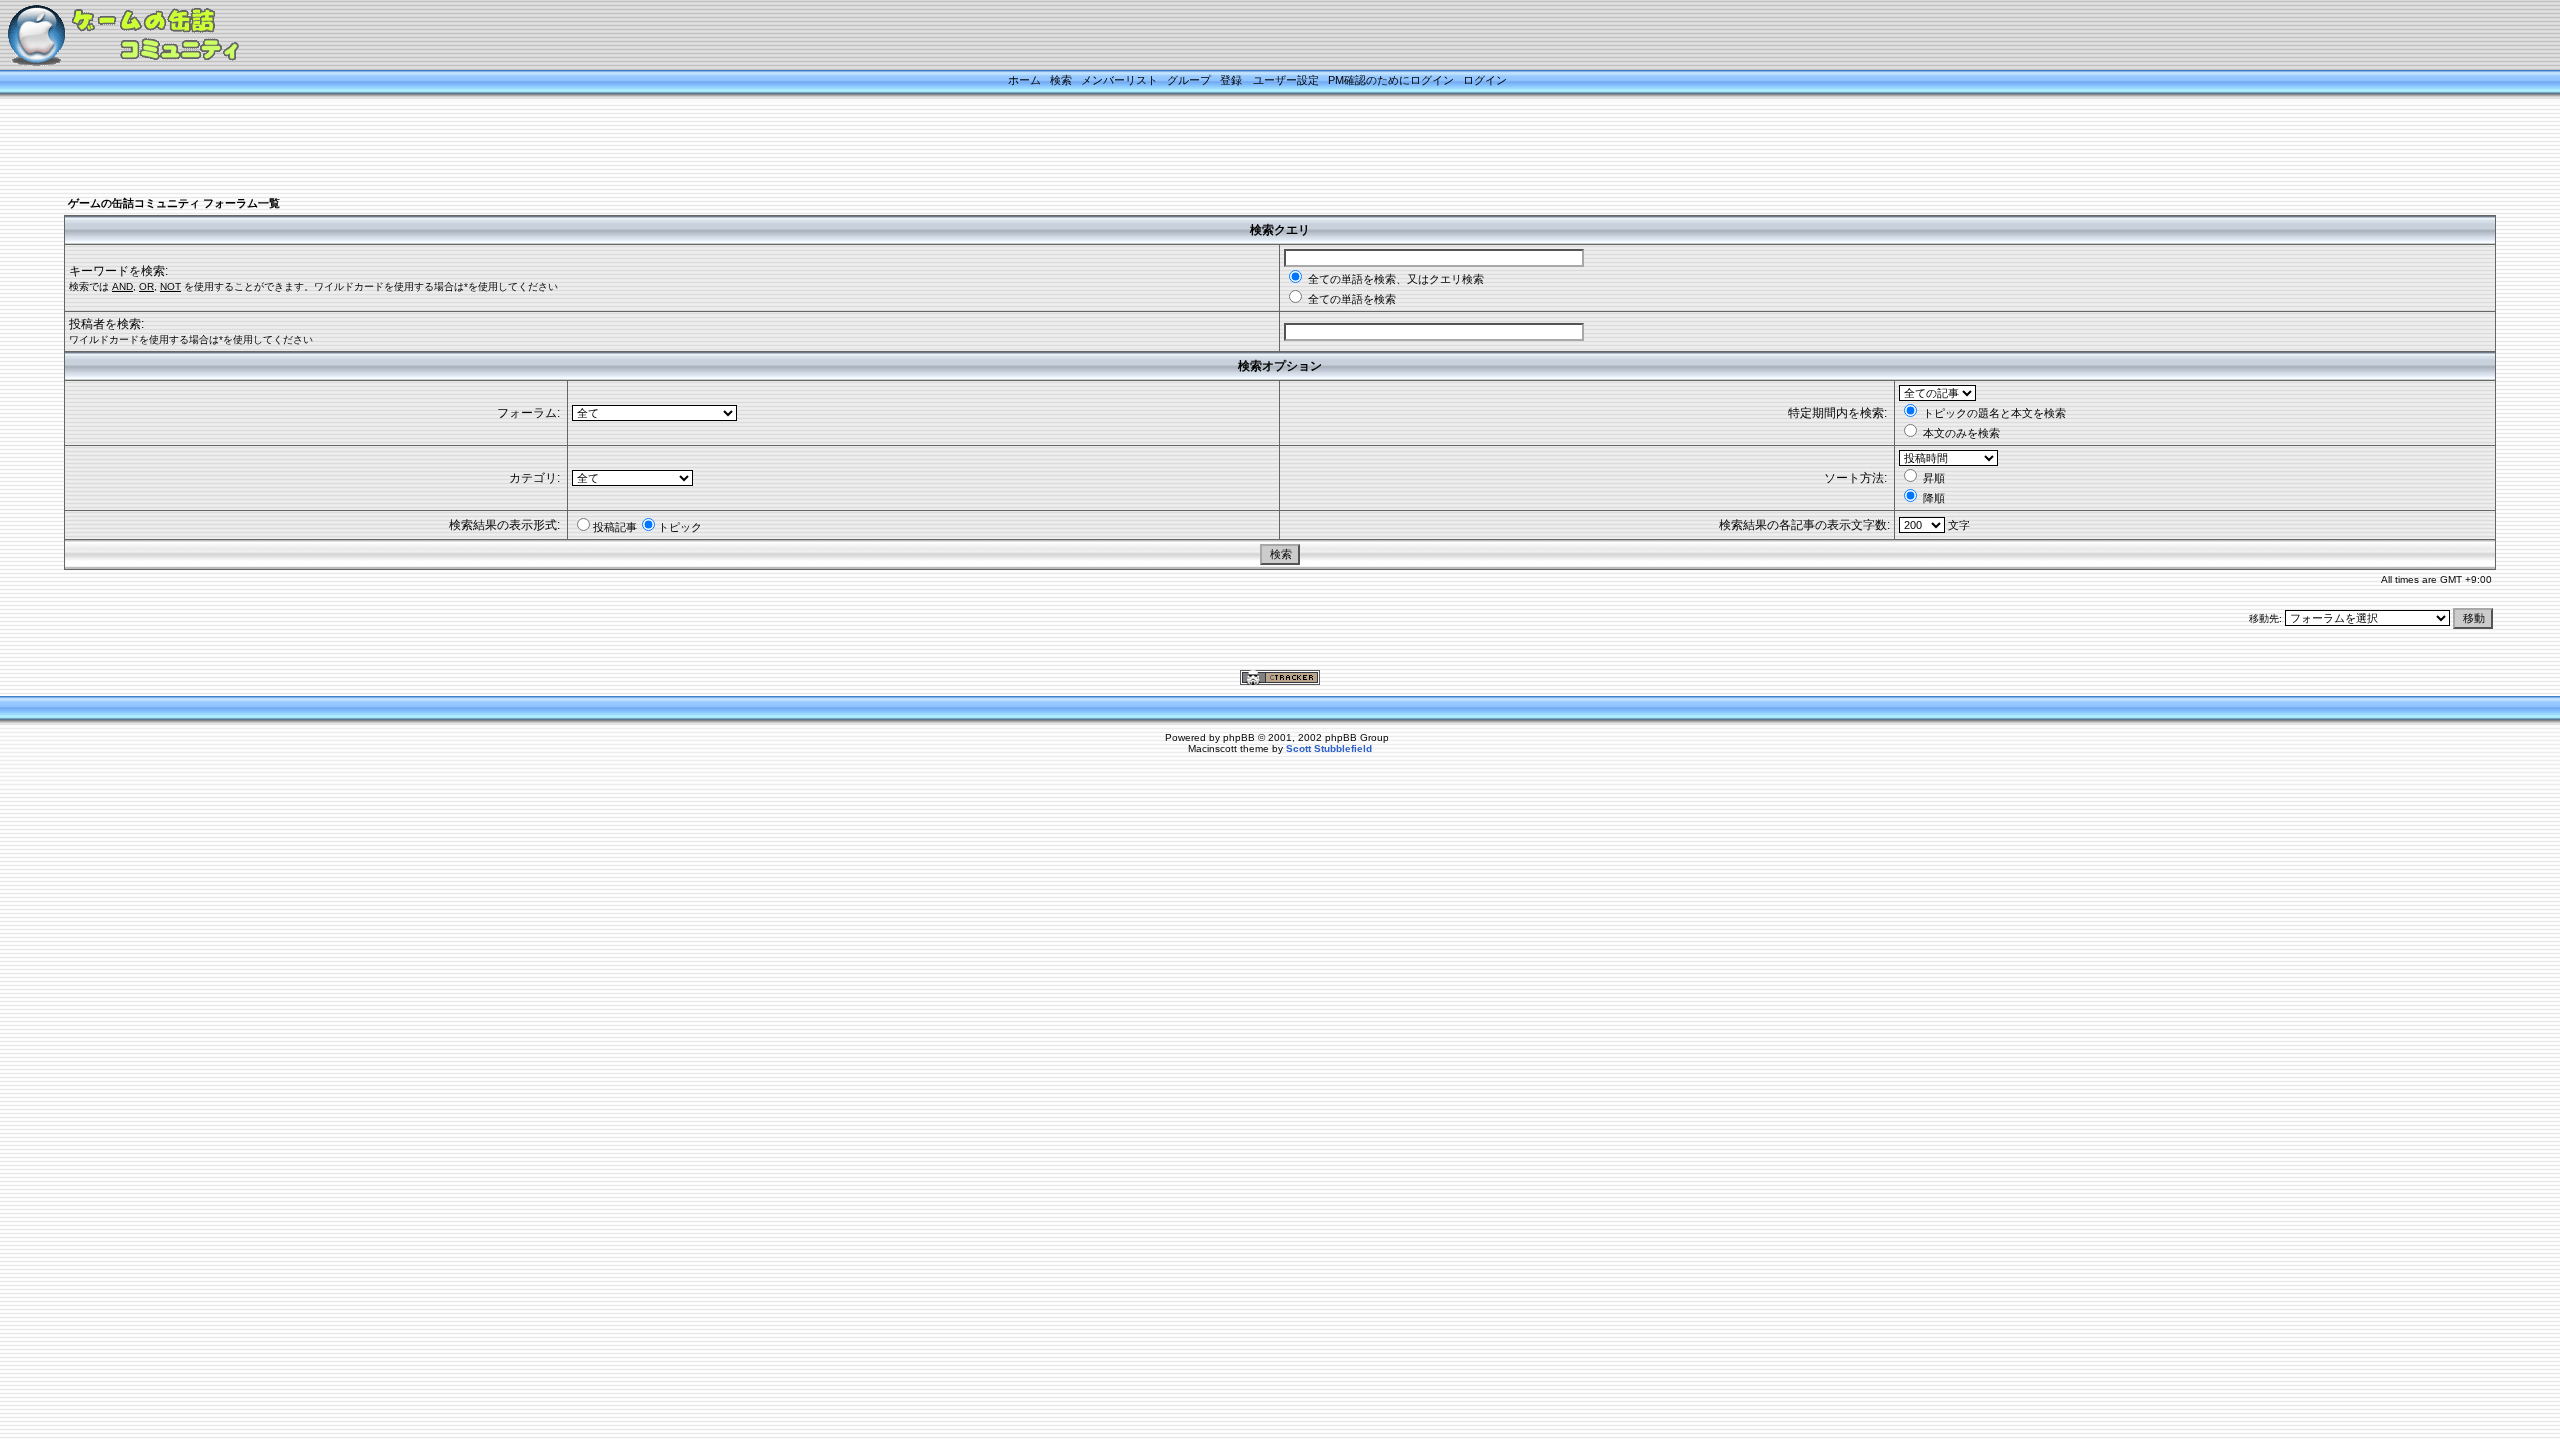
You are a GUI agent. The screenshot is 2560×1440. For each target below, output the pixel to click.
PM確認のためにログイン (1391, 80)
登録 (1231, 80)
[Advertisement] (1255, 147)
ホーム (1024, 80)
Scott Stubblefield (1329, 748)
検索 (1061, 80)
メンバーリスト (1119, 80)
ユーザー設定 (1286, 80)
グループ (1189, 80)
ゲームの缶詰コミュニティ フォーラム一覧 (174, 203)
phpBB (1239, 737)
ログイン (1485, 80)
